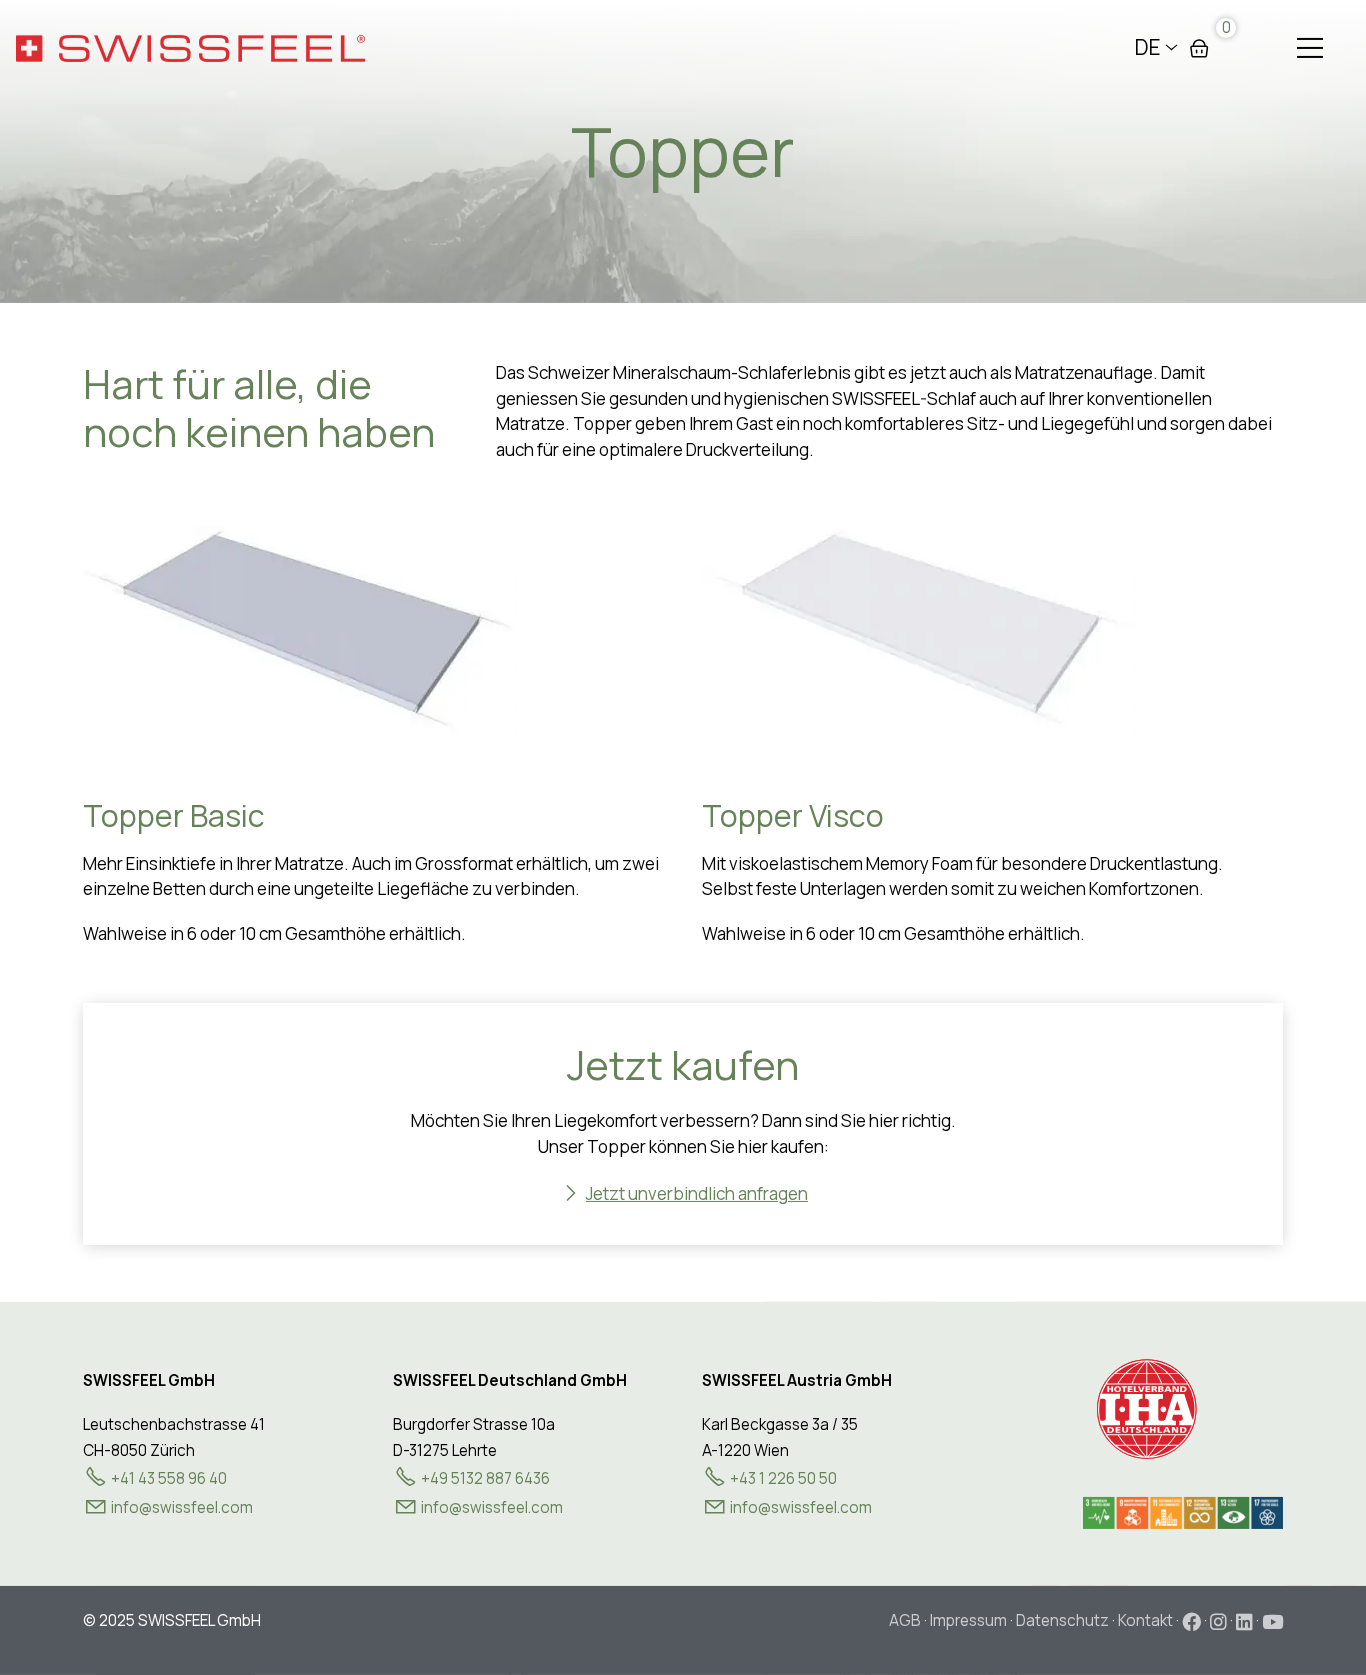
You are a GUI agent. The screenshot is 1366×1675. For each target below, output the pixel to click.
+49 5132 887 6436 (485, 1478)
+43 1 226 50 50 (783, 1478)
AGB (905, 1620)
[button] (1310, 48)
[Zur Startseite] (190, 48)
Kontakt (1145, 1620)
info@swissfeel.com (492, 1507)
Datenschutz (1062, 1620)
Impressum (968, 1620)
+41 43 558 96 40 (169, 1478)
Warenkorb (1199, 48)
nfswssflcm (183, 1507)
